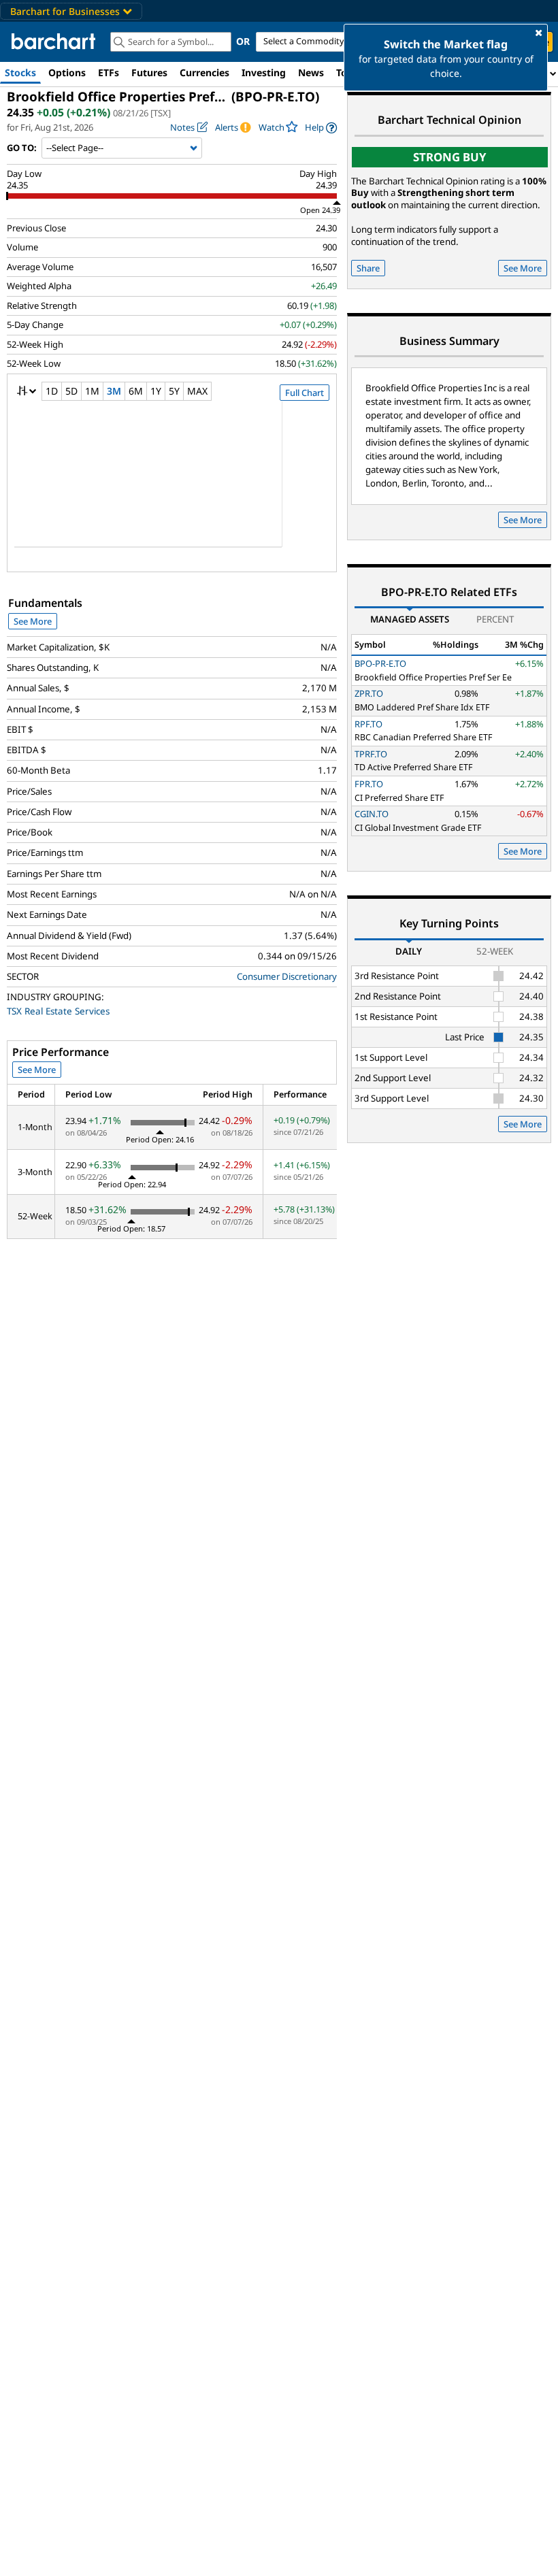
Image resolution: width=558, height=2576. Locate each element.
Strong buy (450, 157)
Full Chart (305, 393)
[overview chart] (172, 483)
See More (33, 621)
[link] (321, 128)
